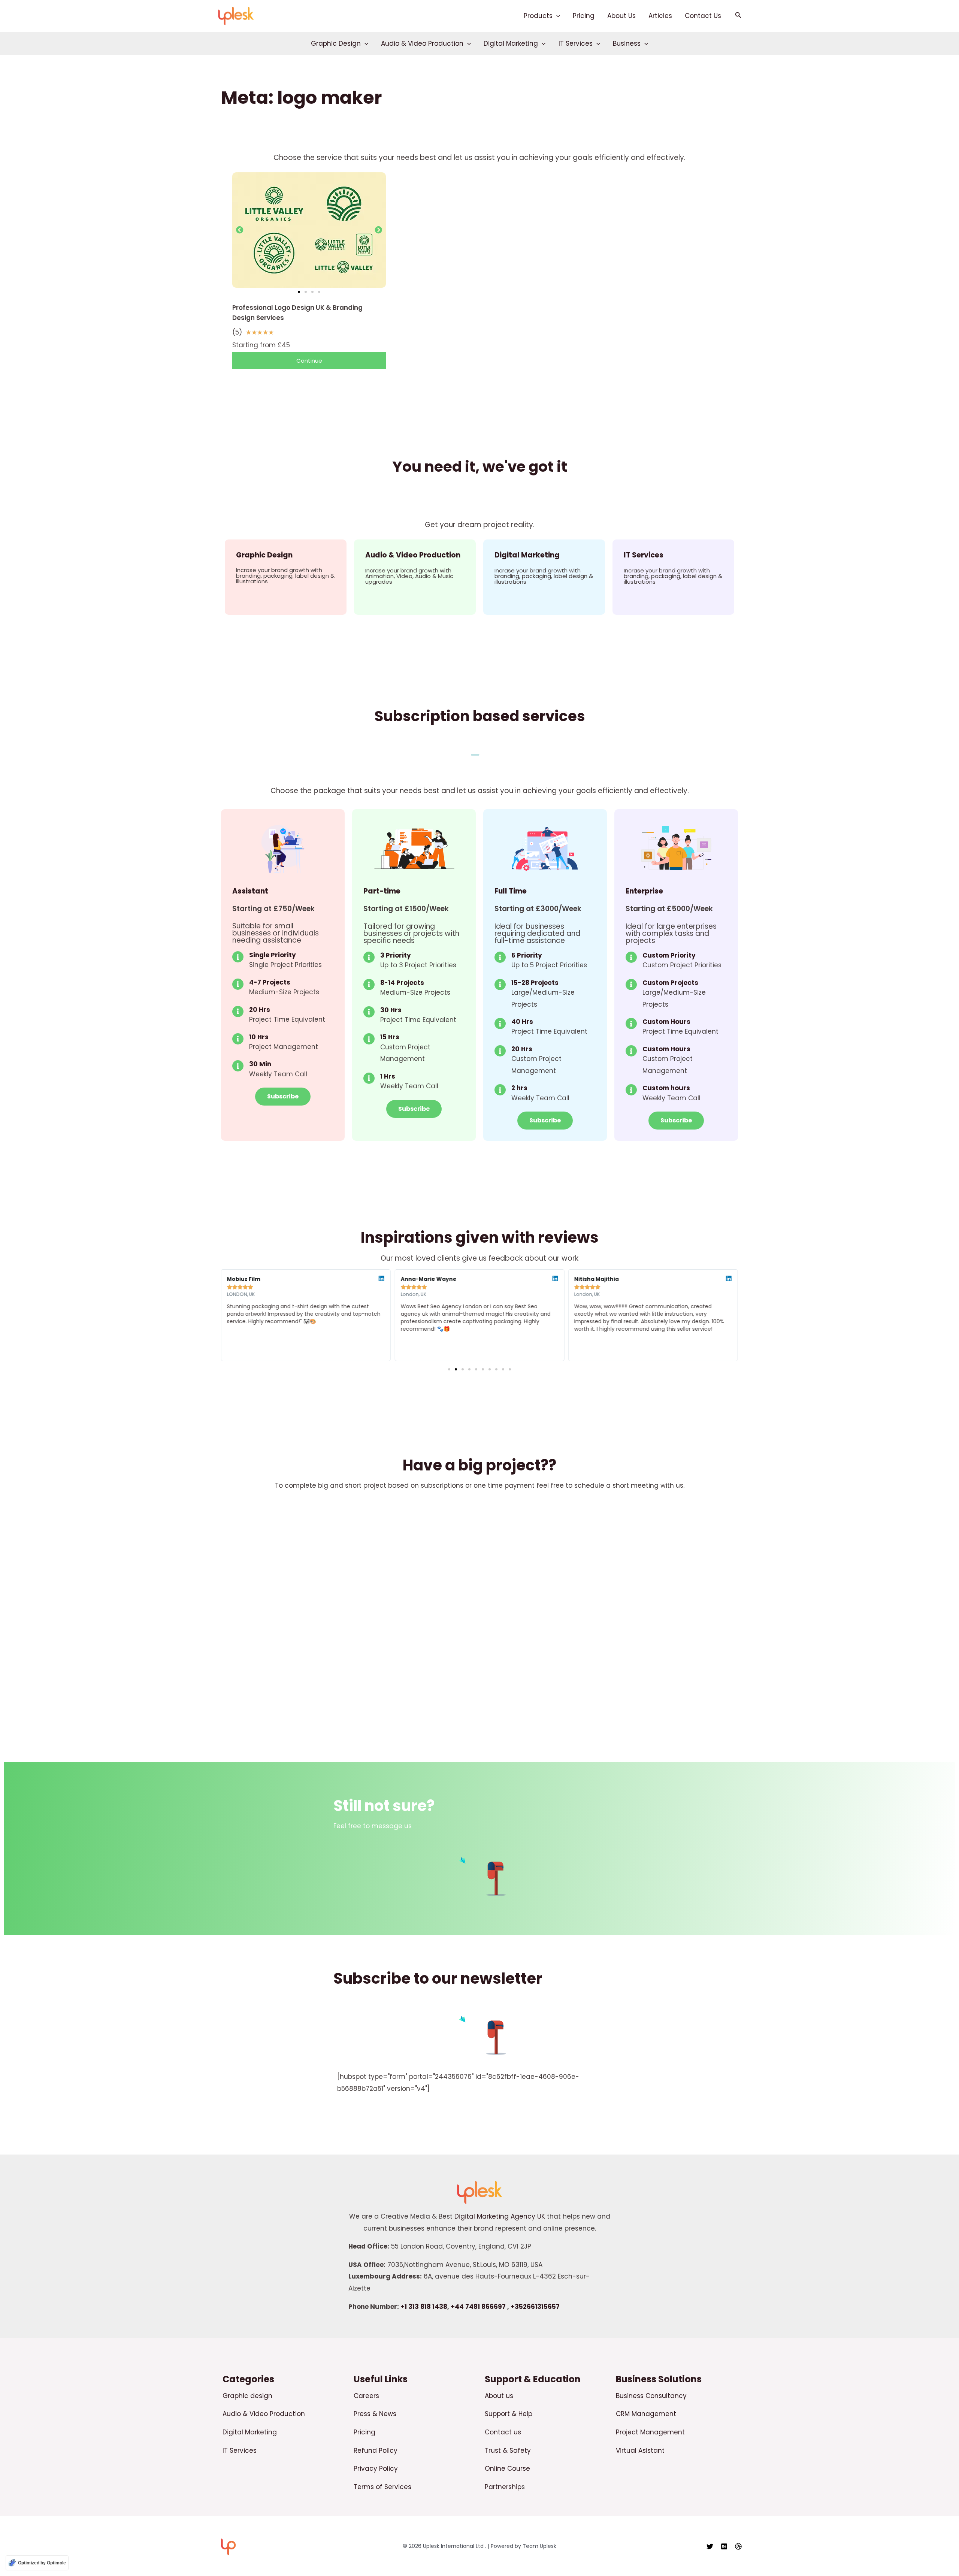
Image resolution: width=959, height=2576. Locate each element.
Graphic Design (336, 43)
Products (538, 16)
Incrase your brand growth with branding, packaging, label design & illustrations (285, 576)
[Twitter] (710, 2546)
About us (499, 2396)
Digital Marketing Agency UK (500, 2216)
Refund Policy (376, 2450)
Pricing (584, 16)
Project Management (650, 2432)
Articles (660, 16)
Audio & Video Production (422, 43)
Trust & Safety (508, 2450)
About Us (621, 16)
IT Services (576, 43)
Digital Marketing (511, 43)
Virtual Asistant (640, 2450)
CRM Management (646, 2414)
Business (627, 43)
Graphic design (247, 2396)
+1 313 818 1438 (424, 2307)
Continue (309, 361)
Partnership (503, 2487)
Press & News (375, 2414)
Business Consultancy (651, 2396)
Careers (366, 2396)
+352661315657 (535, 2307)
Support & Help (509, 2414)
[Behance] (724, 2546)
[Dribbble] (738, 2546)
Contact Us (703, 16)
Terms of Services (382, 2487)
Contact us (503, 2432)
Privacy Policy (376, 2468)
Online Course (507, 2468)
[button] (556, 16)
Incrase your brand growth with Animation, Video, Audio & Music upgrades (409, 576)
